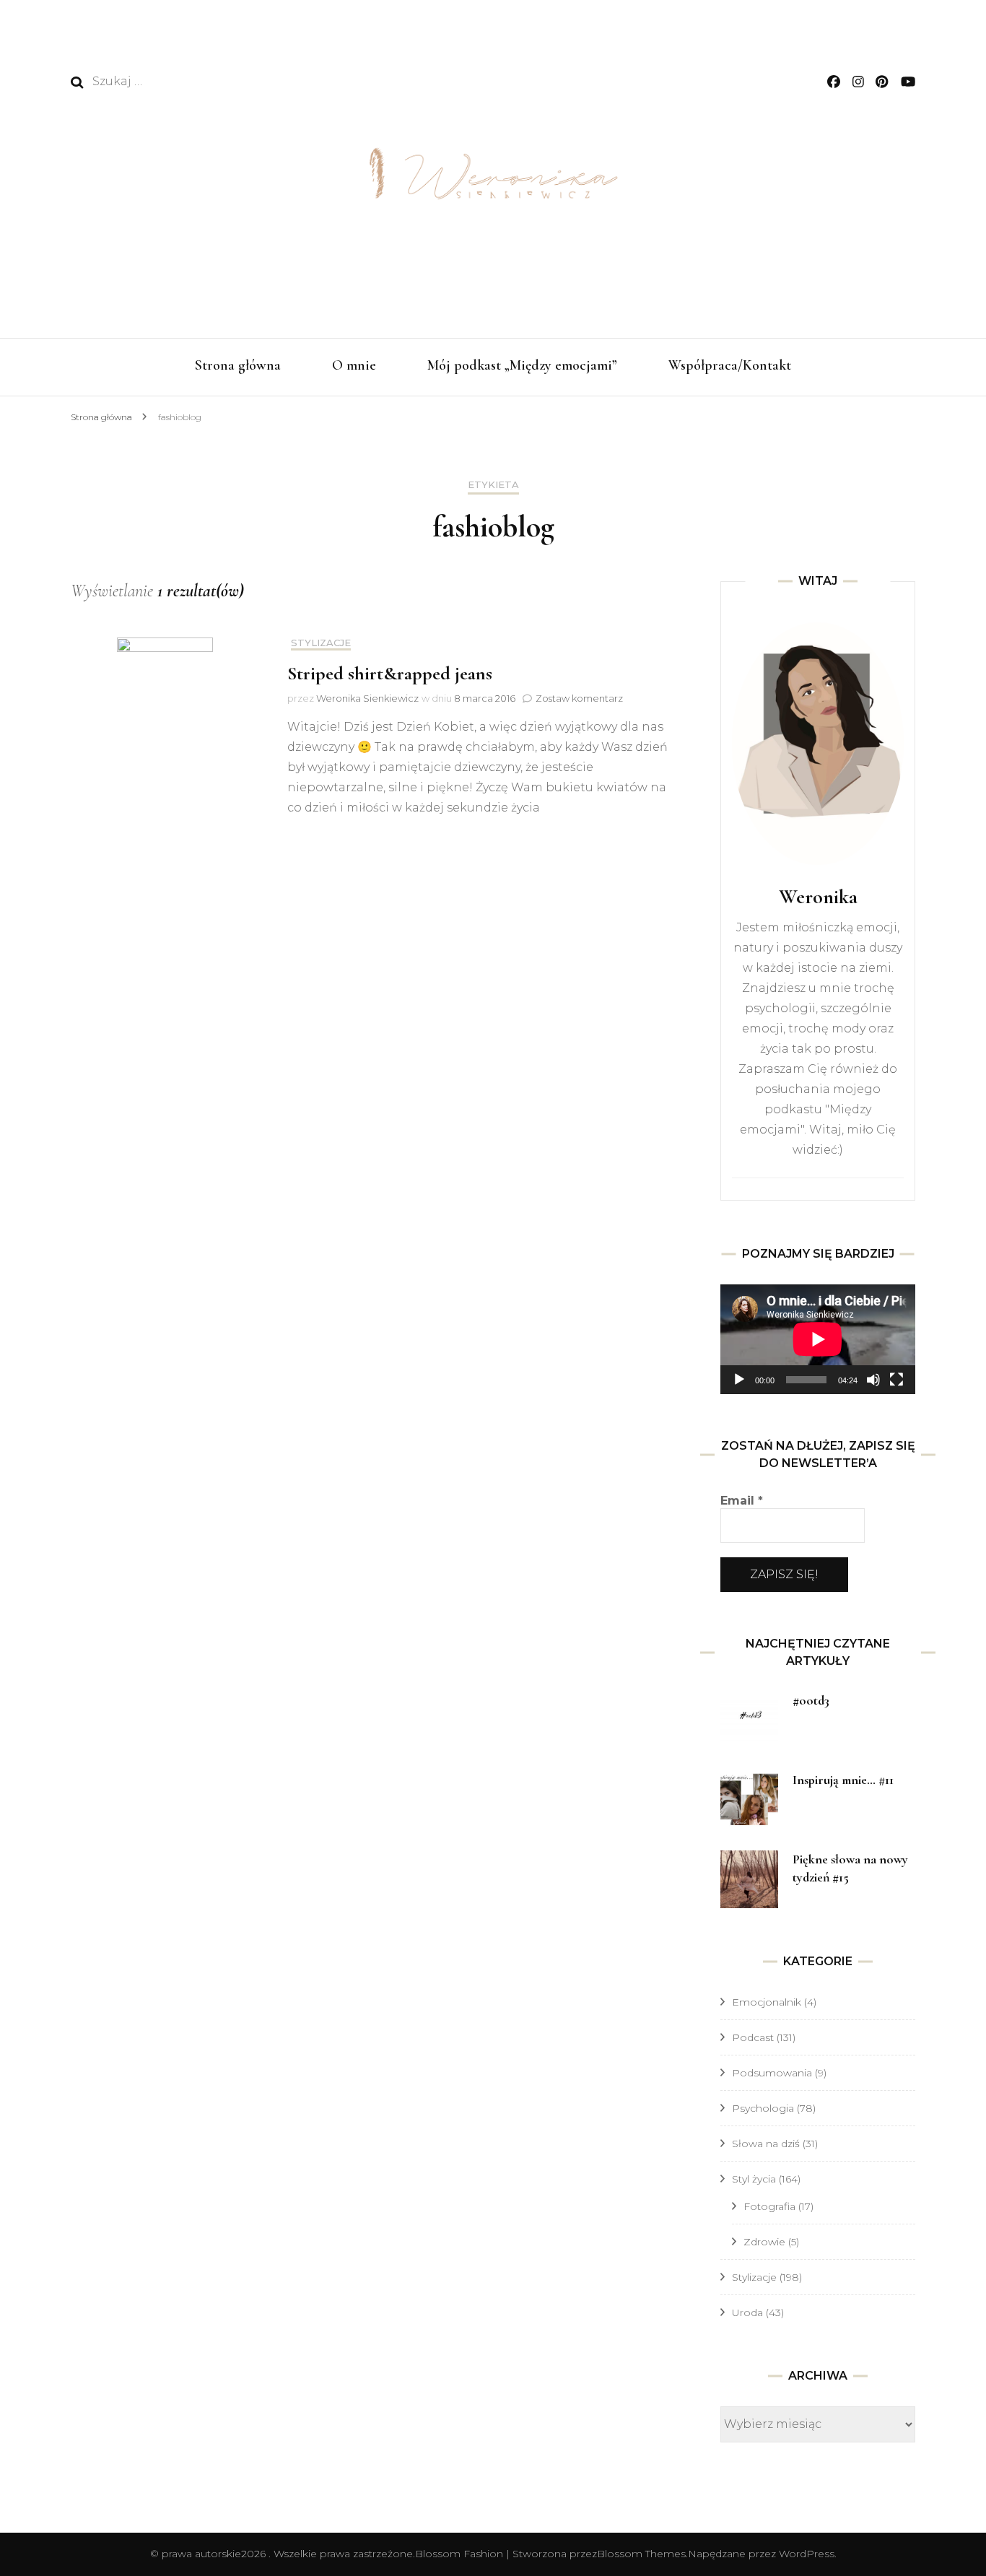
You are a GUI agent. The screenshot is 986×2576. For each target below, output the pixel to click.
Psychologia (763, 2108)
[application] (818, 1339)
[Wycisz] (873, 1380)
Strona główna (238, 365)
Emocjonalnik (767, 2002)
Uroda (747, 2312)
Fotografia (769, 2206)
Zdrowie (764, 2242)
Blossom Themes (641, 2554)
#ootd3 (811, 1700)
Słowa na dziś (766, 2144)
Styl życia (754, 2179)
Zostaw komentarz (579, 698)
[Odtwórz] (739, 1380)
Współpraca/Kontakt (730, 365)
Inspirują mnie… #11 (843, 1780)
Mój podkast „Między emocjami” (522, 365)
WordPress (807, 2554)
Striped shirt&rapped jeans (390, 673)
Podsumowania (772, 2073)
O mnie (354, 365)
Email (742, 1501)
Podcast (753, 2037)
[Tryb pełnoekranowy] (896, 1380)
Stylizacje (321, 643)
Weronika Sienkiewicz (367, 698)
